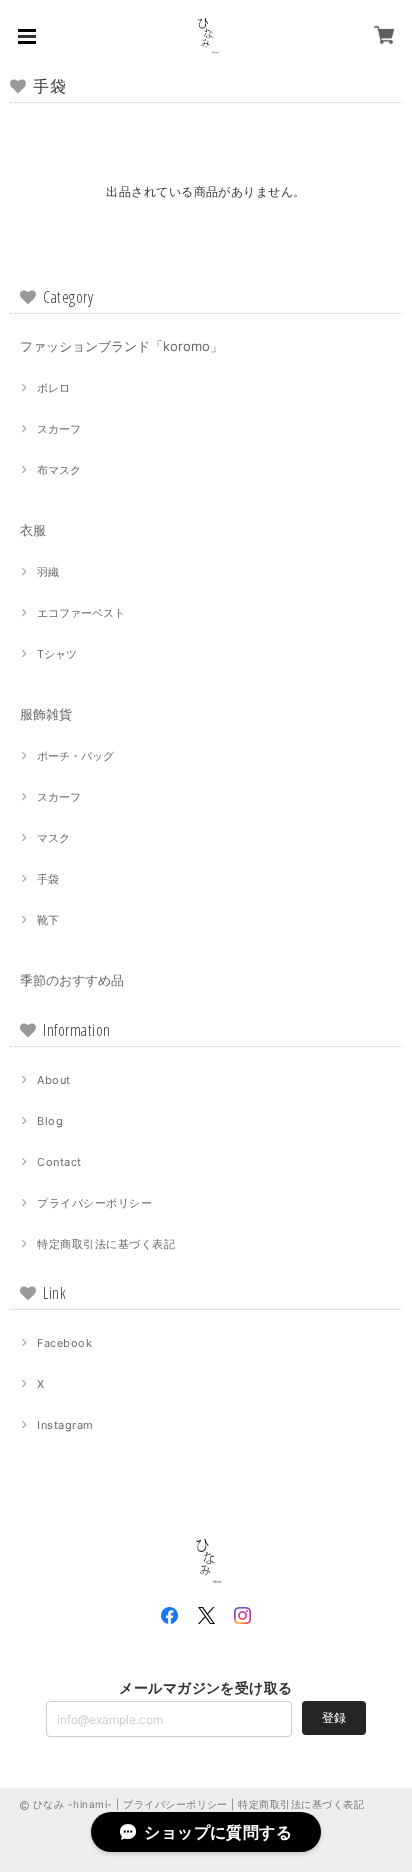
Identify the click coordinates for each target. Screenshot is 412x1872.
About (53, 1080)
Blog (50, 1121)
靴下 (48, 920)
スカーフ (59, 429)
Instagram (65, 1425)
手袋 (48, 879)
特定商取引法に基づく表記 (106, 1244)
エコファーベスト (81, 613)
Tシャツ (57, 654)
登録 (334, 1717)
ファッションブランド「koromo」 (121, 346)
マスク (53, 838)
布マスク (59, 470)
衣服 (33, 530)
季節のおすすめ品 (72, 980)
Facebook (64, 1343)
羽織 (48, 572)
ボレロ (53, 388)
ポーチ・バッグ (75, 756)
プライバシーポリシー (94, 1203)
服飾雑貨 (46, 714)
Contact (59, 1162)
